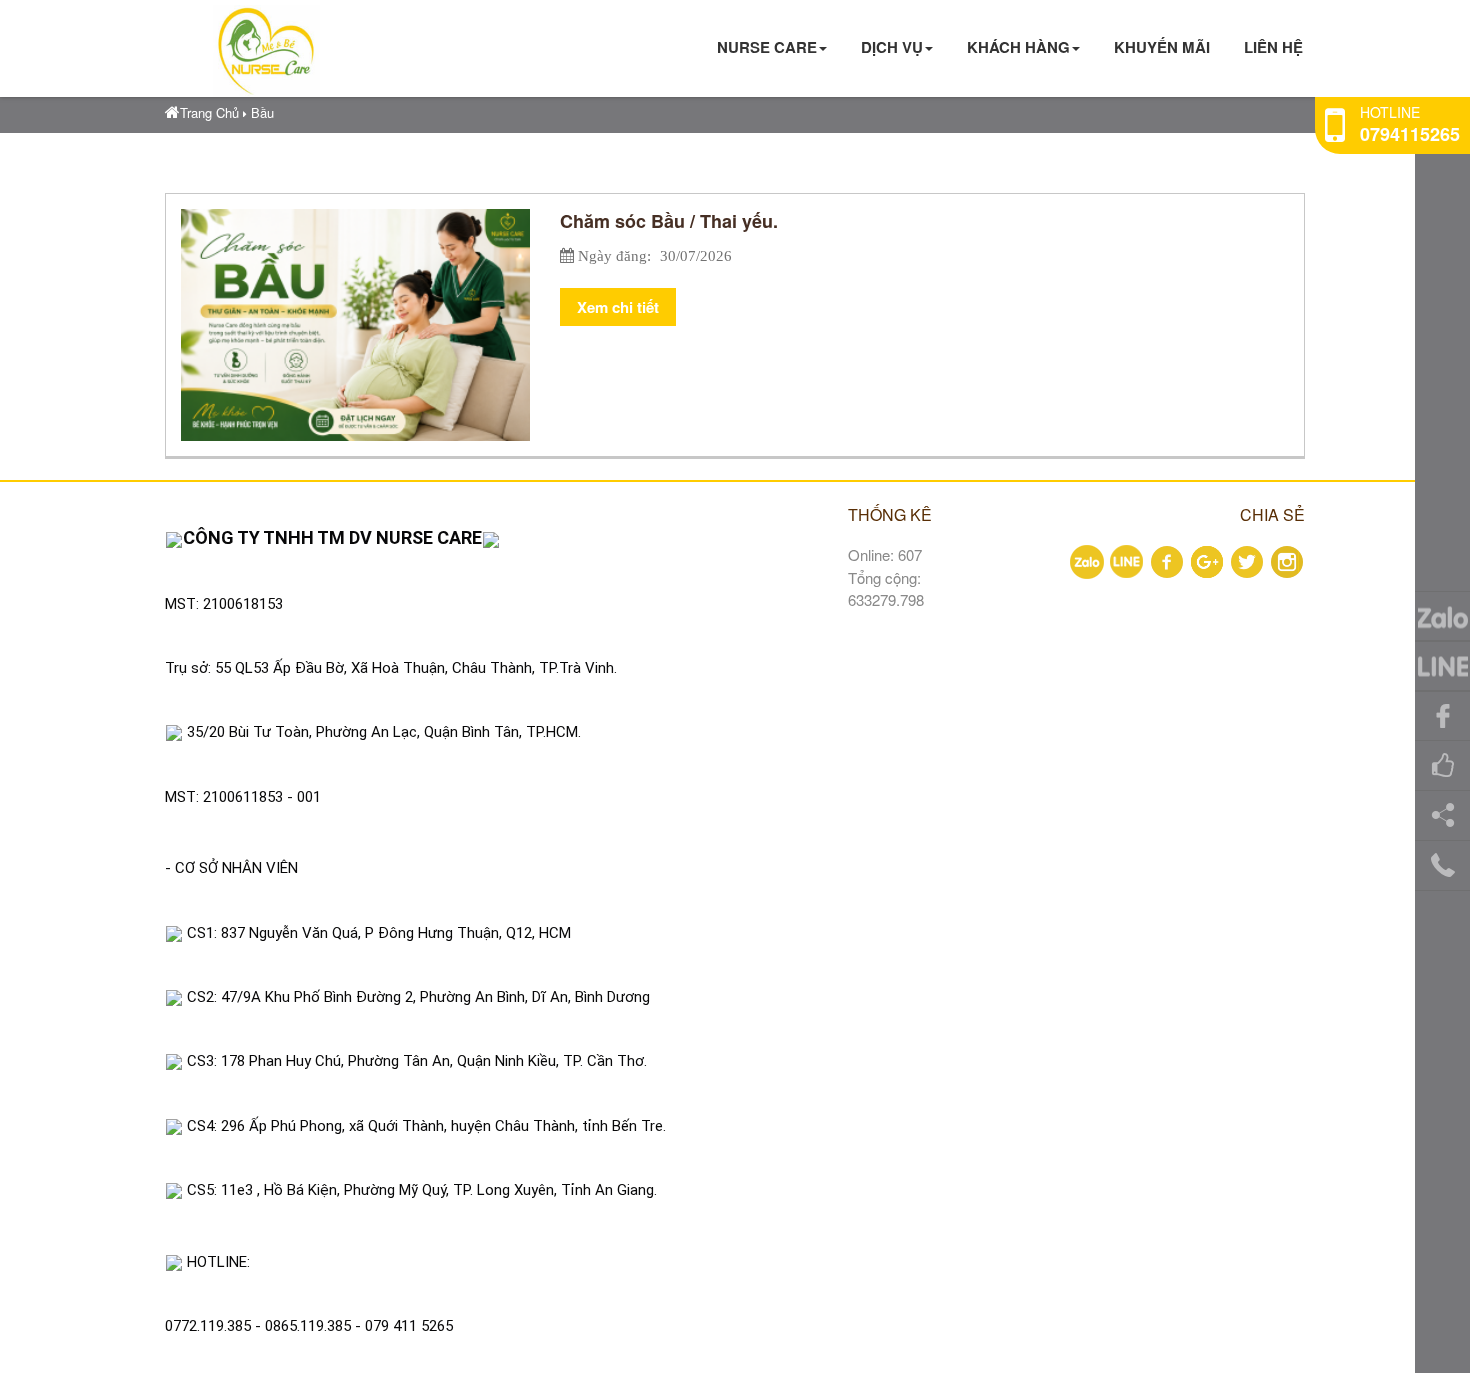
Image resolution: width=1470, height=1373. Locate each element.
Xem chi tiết (618, 307)
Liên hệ (1273, 47)
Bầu (262, 112)
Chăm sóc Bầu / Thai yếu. (669, 221)
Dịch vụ (892, 47)
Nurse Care (767, 47)
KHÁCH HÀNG (1018, 47)
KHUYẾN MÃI (1162, 47)
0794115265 (1410, 134)
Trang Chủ (209, 112)
